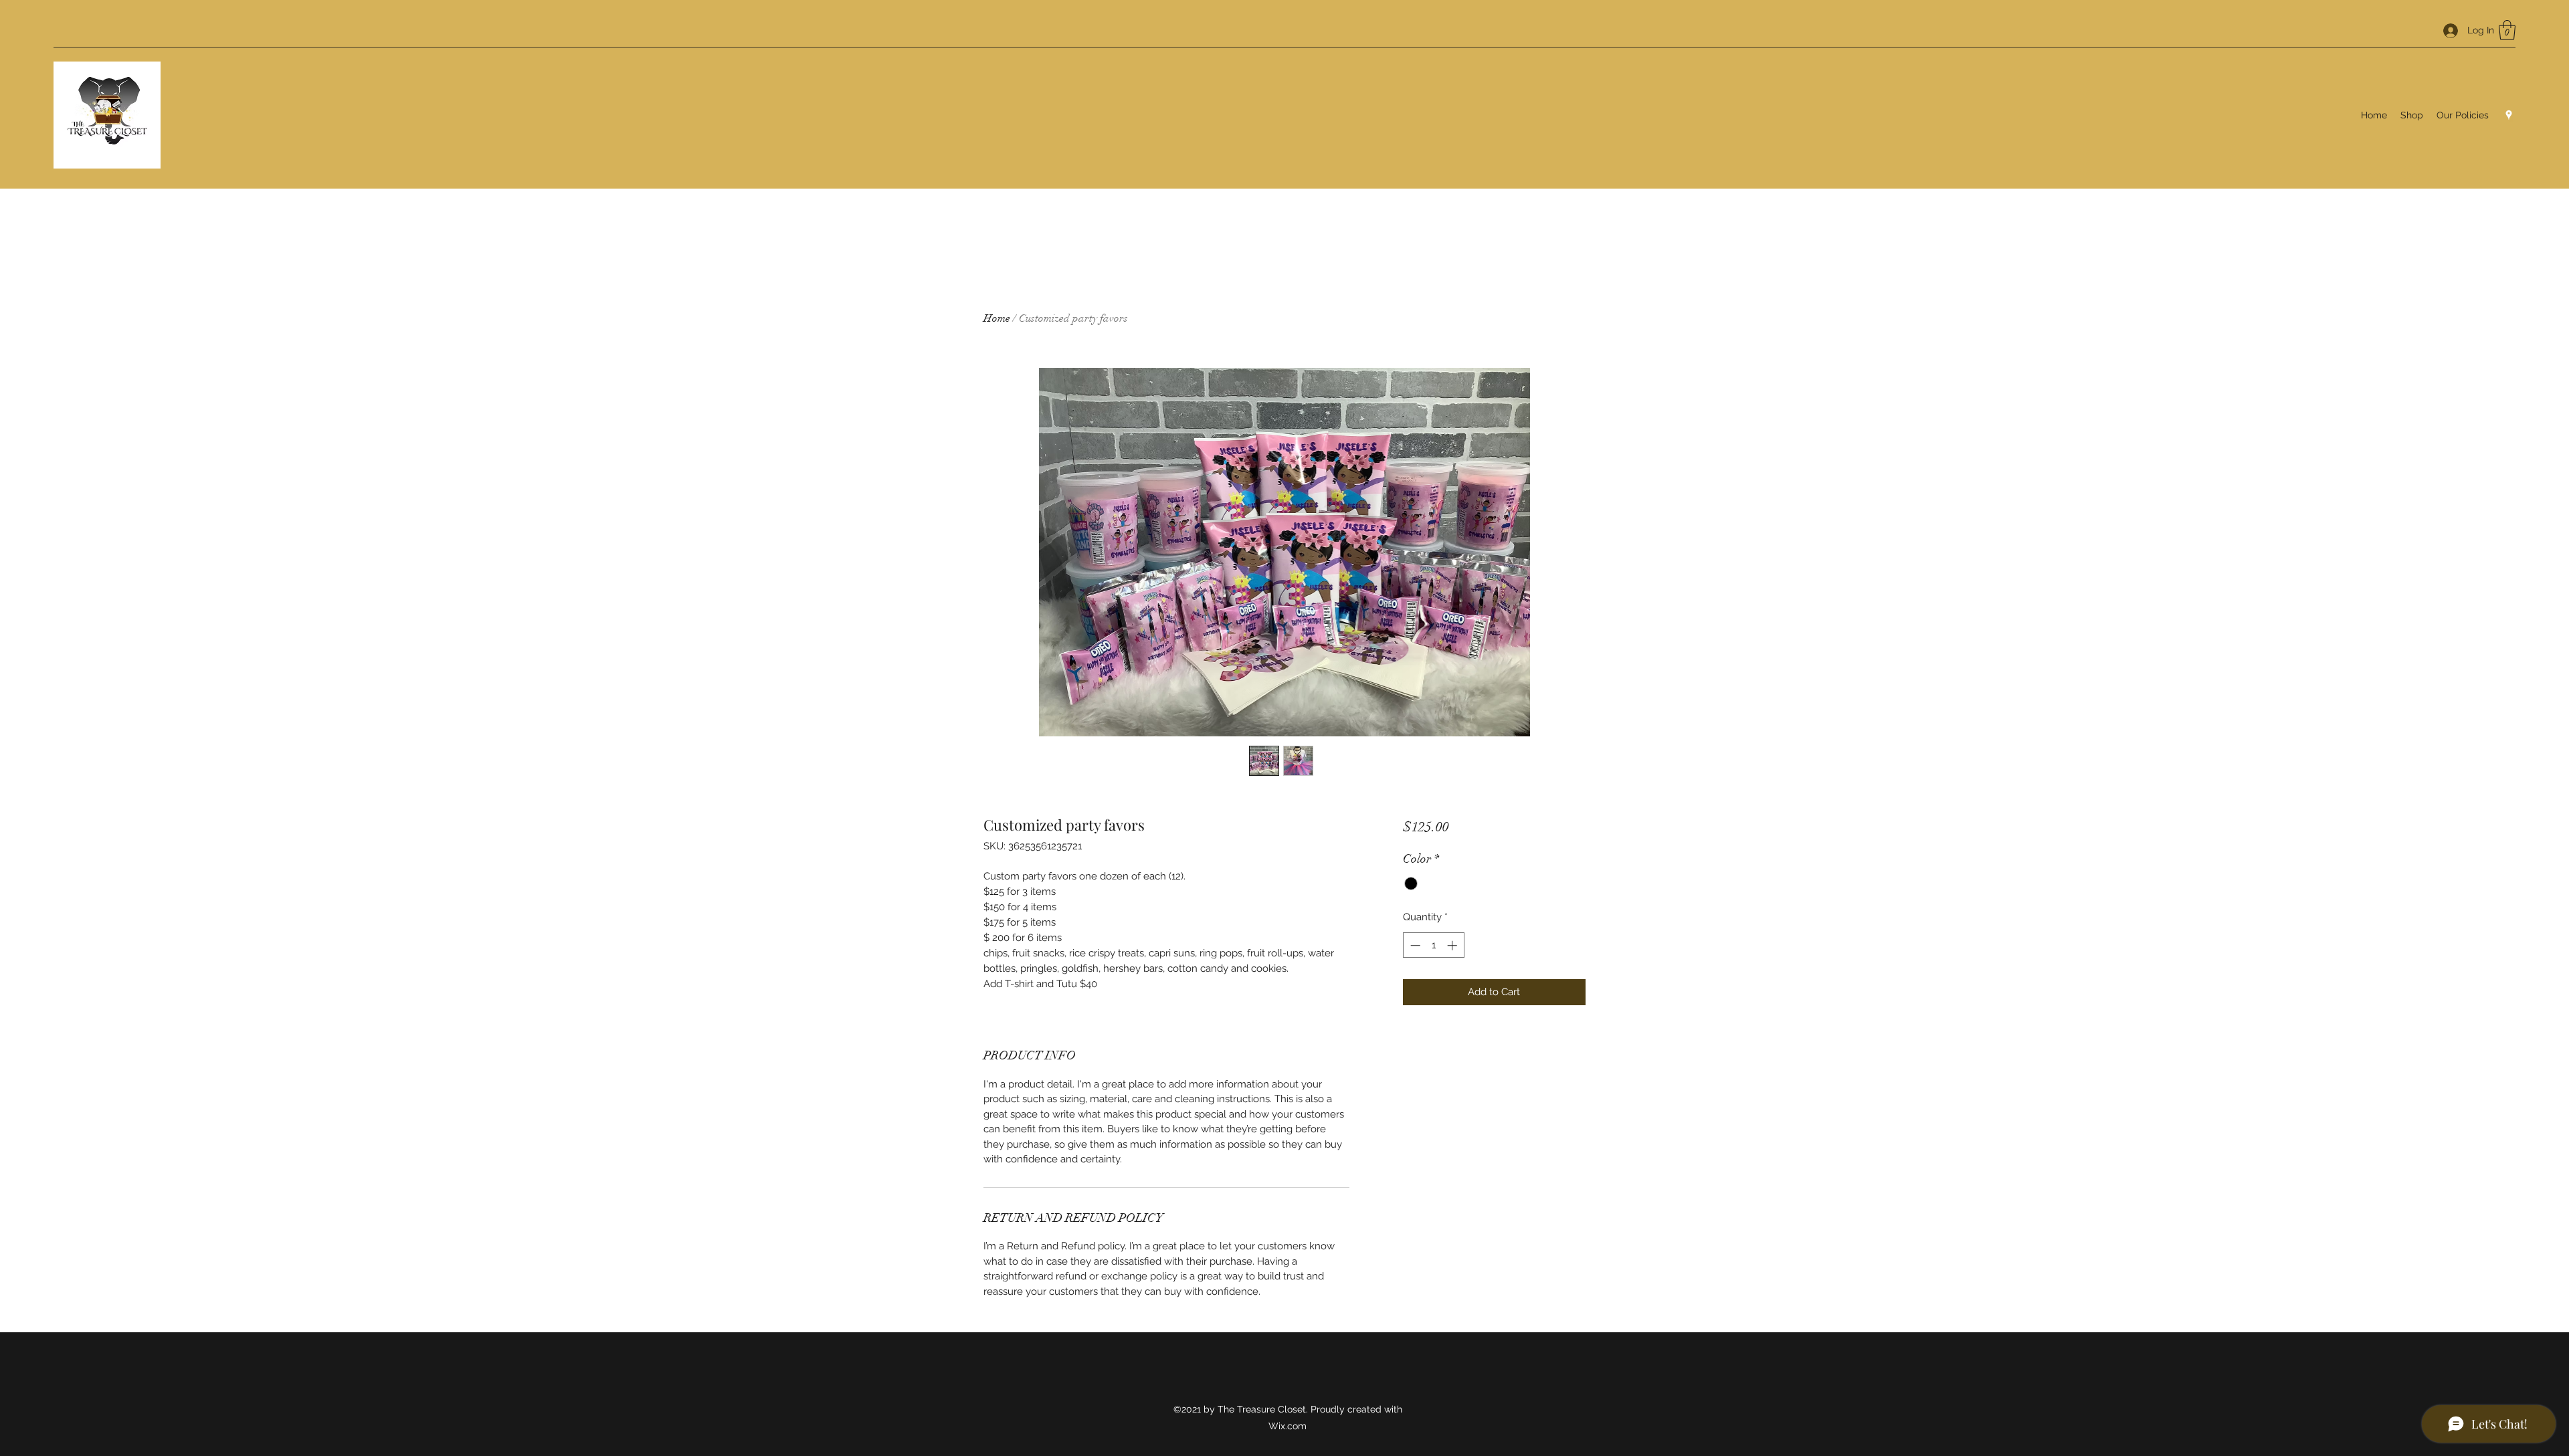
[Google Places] (2509, 115)
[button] (2507, 30)
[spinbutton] (1433, 945)
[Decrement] (1414, 945)
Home (997, 318)
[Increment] (1453, 945)
